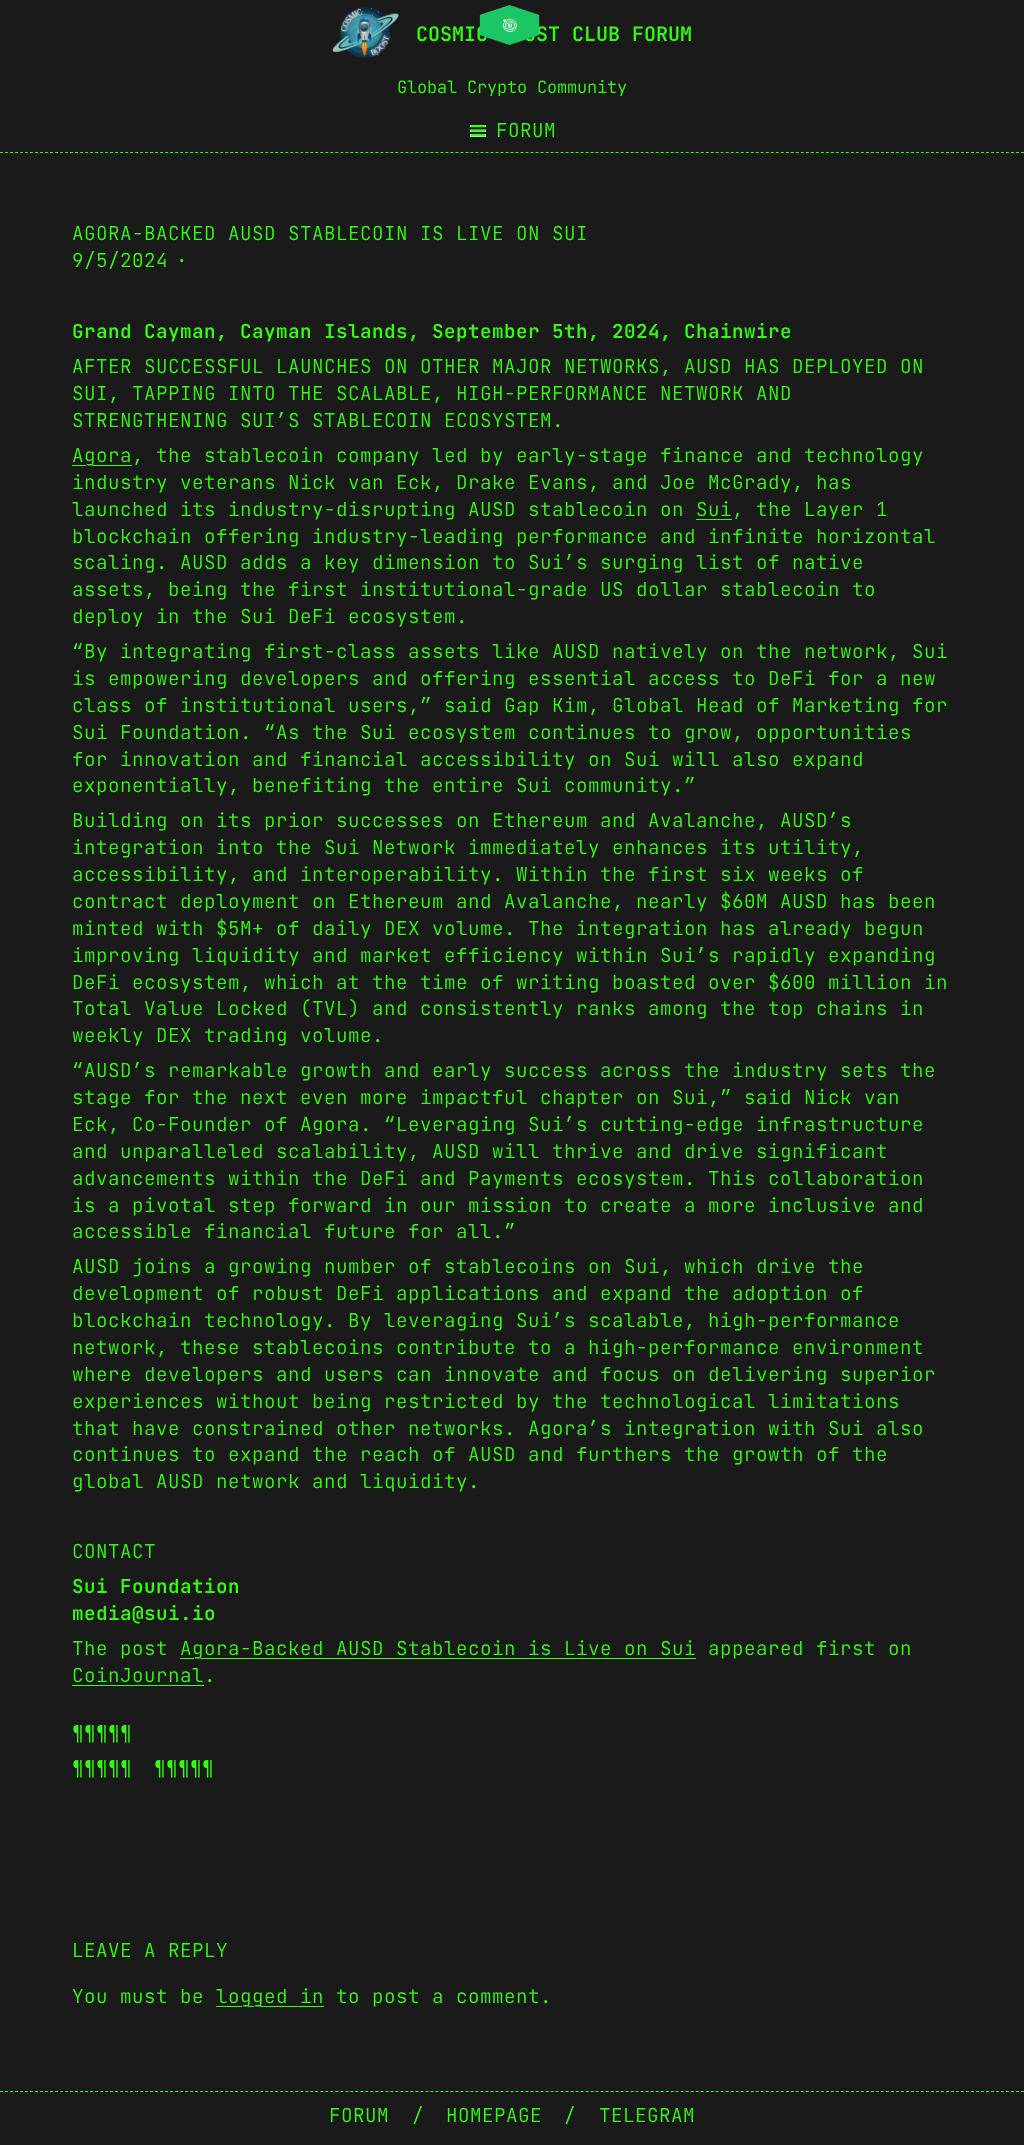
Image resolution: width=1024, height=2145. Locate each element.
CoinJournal (138, 1675)
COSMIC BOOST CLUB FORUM (554, 34)
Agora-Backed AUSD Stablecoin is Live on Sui (438, 1648)
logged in (270, 1996)
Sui (714, 509)
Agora (102, 455)
